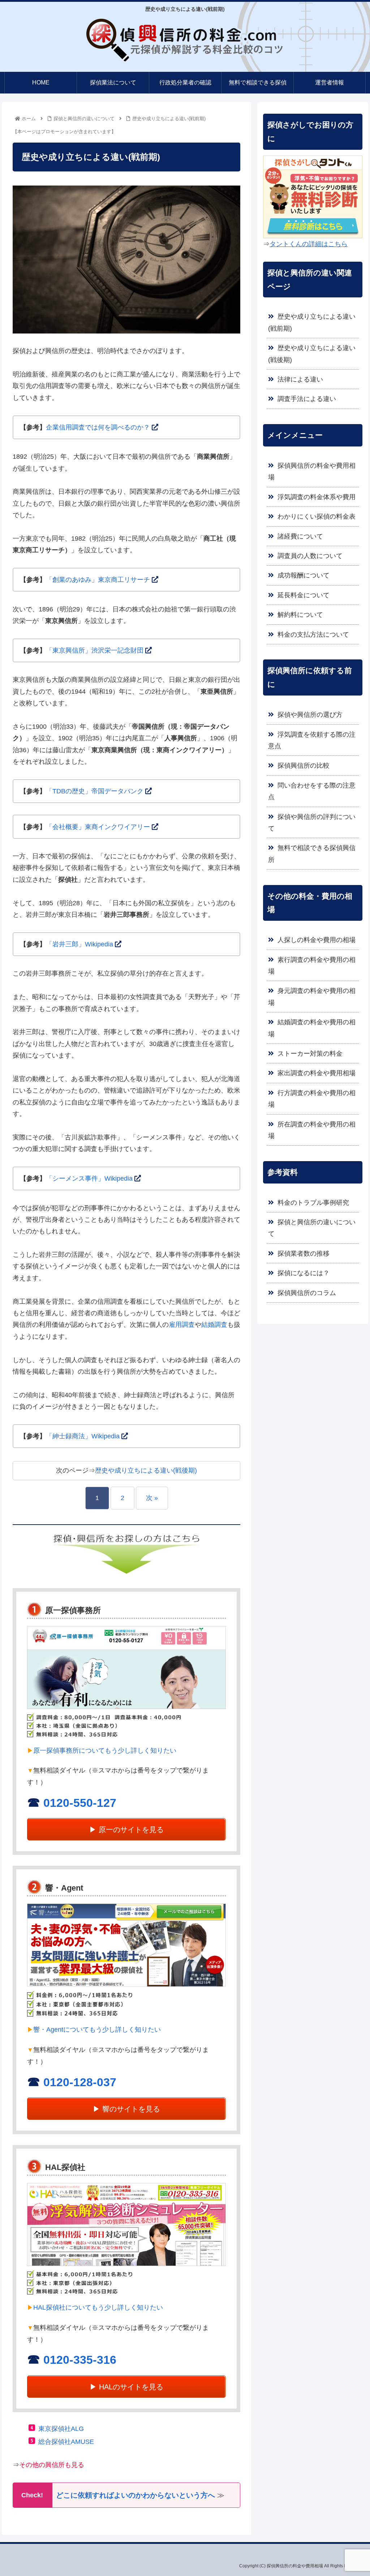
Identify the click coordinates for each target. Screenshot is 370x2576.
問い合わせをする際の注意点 (312, 791)
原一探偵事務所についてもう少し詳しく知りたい (105, 1751)
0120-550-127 (80, 1803)
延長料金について (304, 595)
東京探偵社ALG (61, 2429)
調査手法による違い (307, 399)
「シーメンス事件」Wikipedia (89, 1178)
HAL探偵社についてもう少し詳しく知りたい (98, 2307)
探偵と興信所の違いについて (312, 1228)
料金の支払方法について (313, 635)
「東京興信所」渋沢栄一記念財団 (95, 650)
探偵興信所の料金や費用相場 (312, 471)
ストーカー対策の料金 (310, 1054)
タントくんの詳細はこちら (309, 244)
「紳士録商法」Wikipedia (83, 1436)
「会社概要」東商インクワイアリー (98, 827)
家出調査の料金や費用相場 (317, 1073)
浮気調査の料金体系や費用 (317, 497)
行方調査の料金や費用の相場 (312, 1099)
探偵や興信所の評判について (312, 823)
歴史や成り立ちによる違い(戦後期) (146, 1470)
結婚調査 (214, 1325)
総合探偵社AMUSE (66, 2442)
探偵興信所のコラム (307, 1293)
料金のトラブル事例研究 (313, 1203)
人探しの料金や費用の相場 (317, 940)
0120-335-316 (80, 2360)
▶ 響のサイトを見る (126, 2109)
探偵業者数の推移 (304, 1254)
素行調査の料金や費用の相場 (312, 966)
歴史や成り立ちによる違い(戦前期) (312, 322)
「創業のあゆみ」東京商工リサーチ (98, 580)
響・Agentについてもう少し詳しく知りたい (97, 2030)
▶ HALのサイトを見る (126, 2387)
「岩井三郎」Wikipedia (79, 944)
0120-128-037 (80, 2082)
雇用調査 (182, 1325)
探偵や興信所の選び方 (310, 715)
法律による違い (300, 379)
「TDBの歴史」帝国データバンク (95, 791)
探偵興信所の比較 (304, 766)
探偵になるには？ (304, 1273)
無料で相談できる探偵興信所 (312, 854)
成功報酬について (304, 575)
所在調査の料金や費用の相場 (312, 1130)
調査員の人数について (310, 556)
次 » (152, 1498)
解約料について (300, 615)
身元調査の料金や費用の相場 (312, 997)
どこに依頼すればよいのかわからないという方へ (135, 2495)
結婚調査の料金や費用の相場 (312, 1028)
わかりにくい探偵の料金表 (317, 516)
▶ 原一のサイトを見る (126, 1830)
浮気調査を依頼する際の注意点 (312, 740)
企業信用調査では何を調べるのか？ (98, 427)
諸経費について (300, 536)
